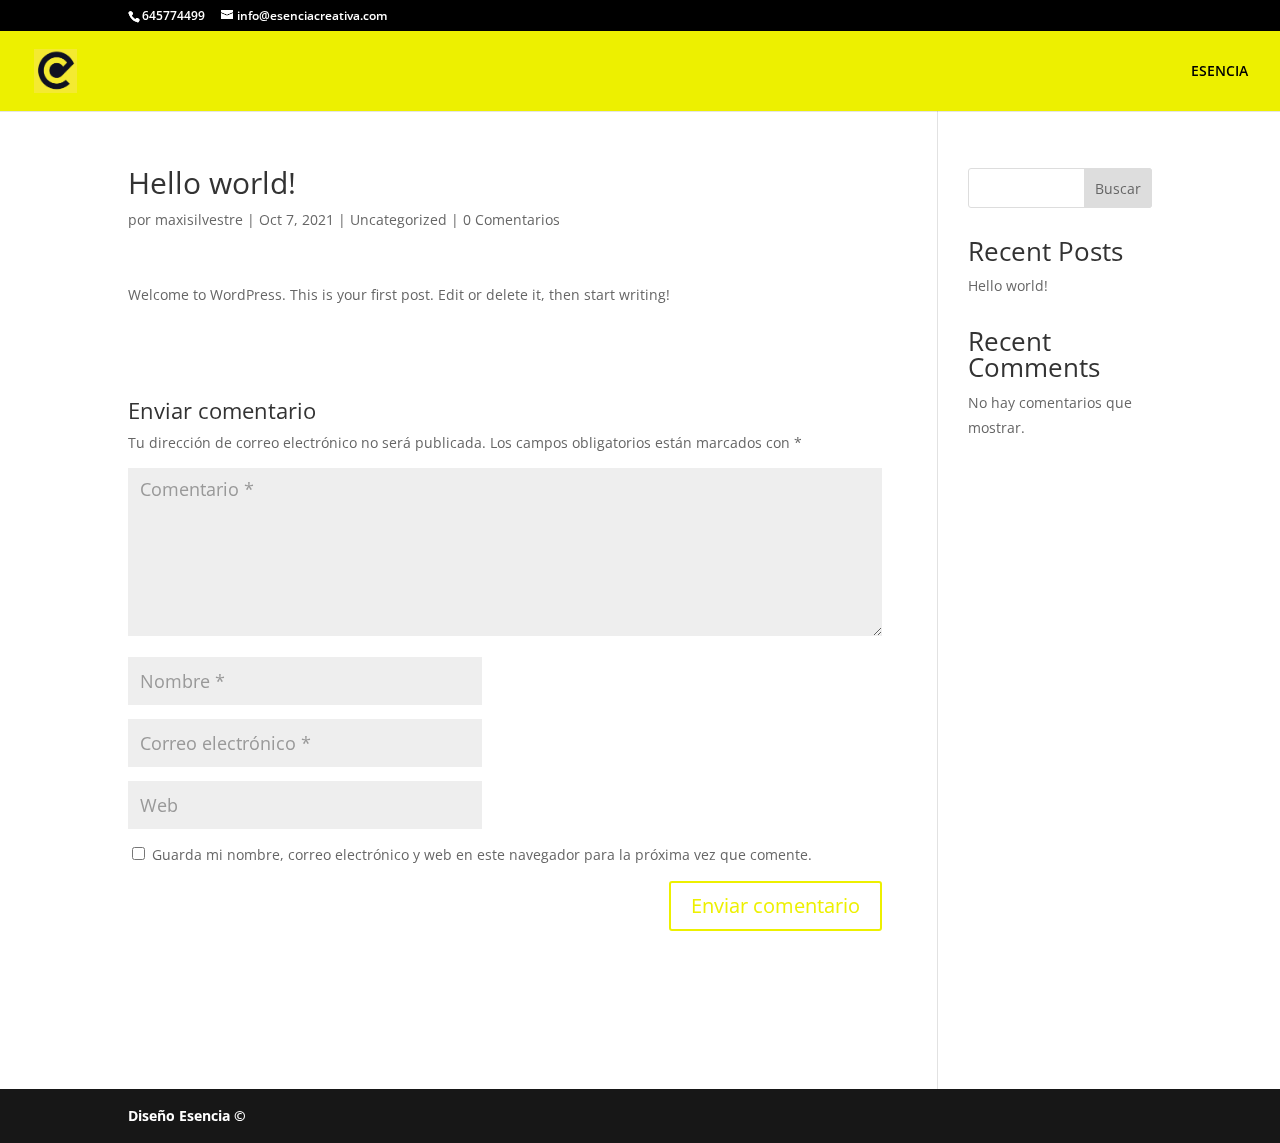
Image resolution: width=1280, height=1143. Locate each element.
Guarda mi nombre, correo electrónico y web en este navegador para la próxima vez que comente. (482, 854)
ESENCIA (1219, 72)
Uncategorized (398, 219)
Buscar (1118, 188)
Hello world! (1008, 285)
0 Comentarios (511, 219)
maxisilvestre (199, 219)
